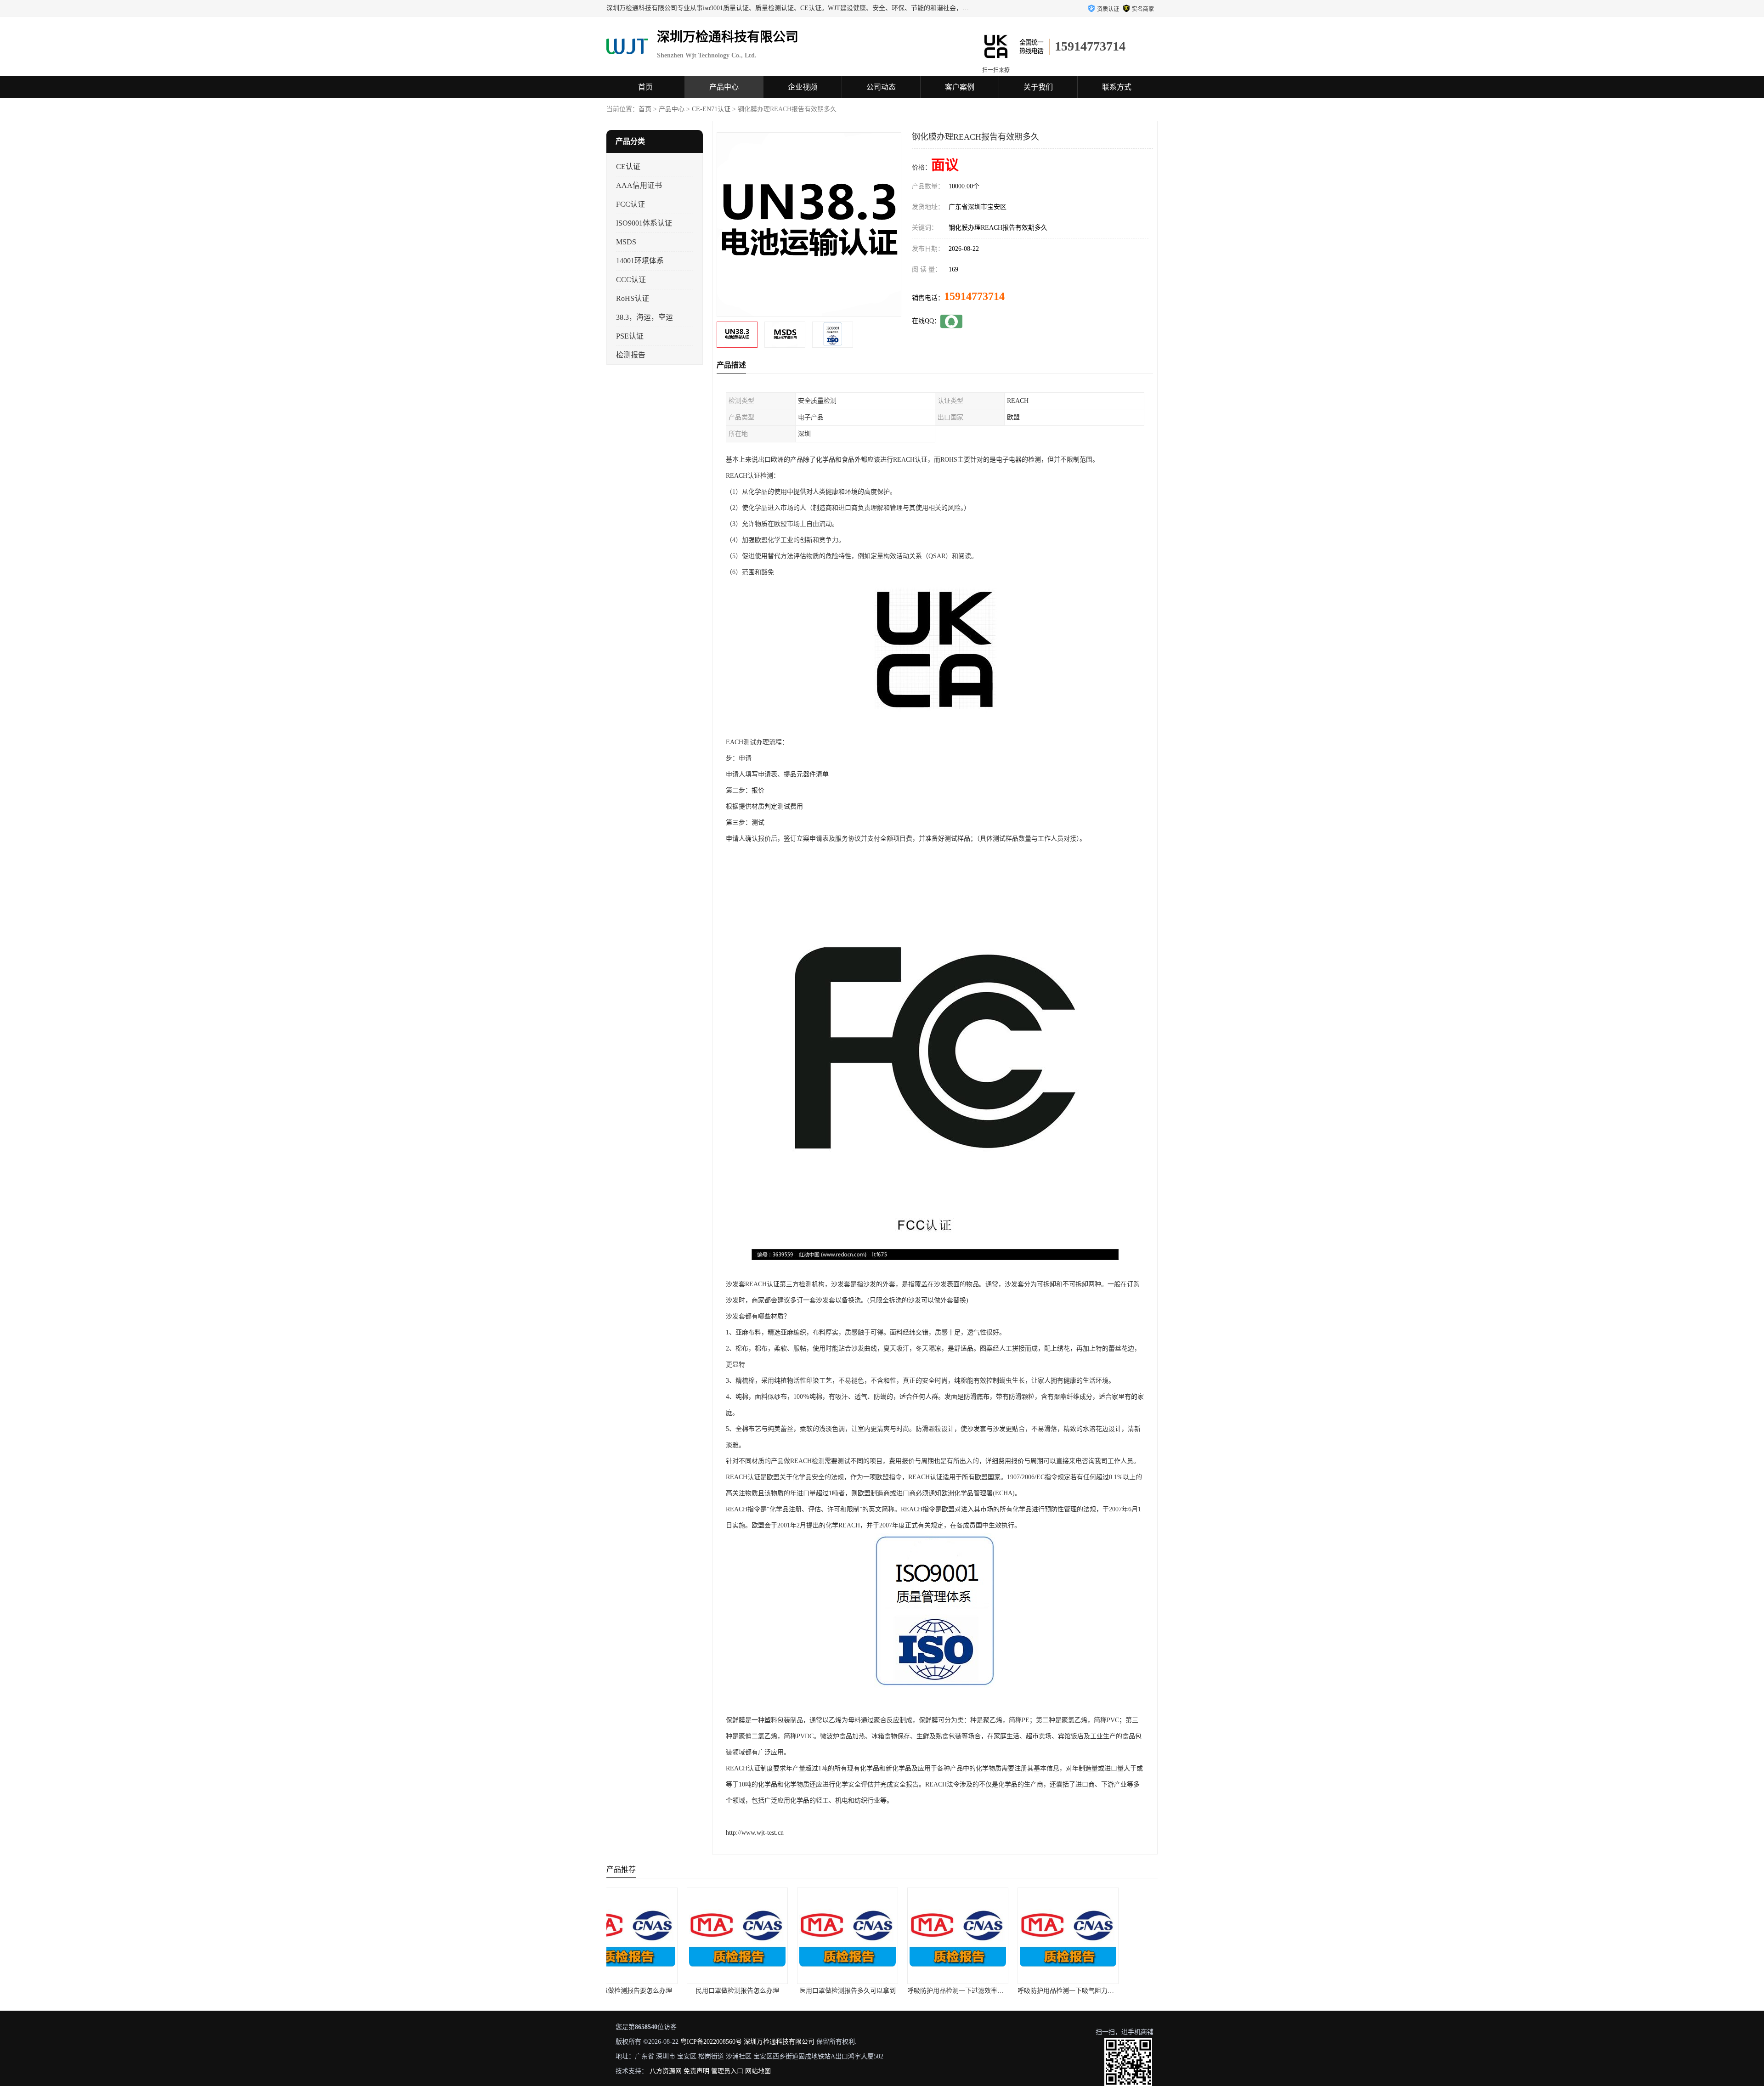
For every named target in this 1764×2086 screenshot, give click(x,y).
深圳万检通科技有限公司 (779, 2042)
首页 (645, 87)
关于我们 (1038, 87)
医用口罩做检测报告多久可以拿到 (713, 1991)
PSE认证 (630, 336)
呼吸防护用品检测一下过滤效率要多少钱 (831, 1991)
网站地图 (758, 2071)
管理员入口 (727, 2071)
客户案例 (960, 87)
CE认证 (628, 167)
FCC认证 (630, 204)
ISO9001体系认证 (644, 223)
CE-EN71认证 (711, 109)
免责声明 (696, 2071)
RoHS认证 (633, 298)
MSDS (626, 242)
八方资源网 (666, 2071)
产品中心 (724, 87)
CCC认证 (631, 280)
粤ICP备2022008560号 (711, 2042)
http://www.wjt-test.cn (755, 1833)
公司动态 (881, 87)
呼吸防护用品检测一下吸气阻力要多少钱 (941, 1991)
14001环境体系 (640, 261)
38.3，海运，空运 (645, 317)
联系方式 (1117, 87)
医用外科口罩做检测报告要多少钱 (1044, 1991)
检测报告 (631, 355)
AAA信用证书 (639, 185)
